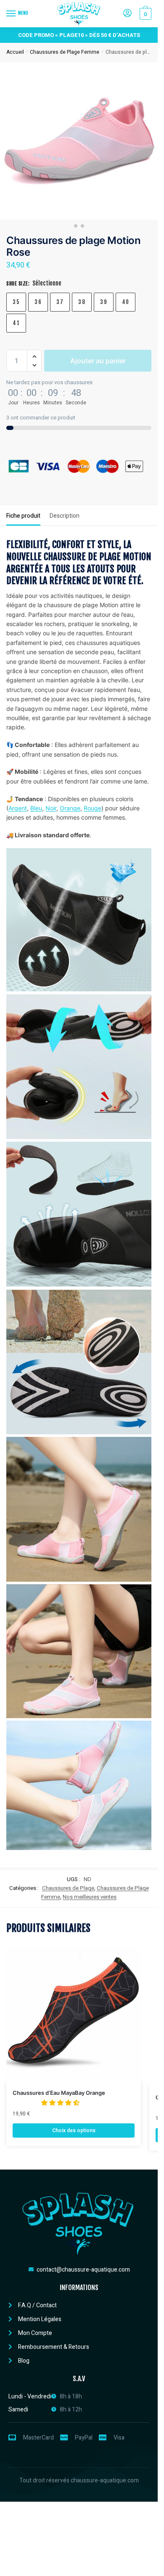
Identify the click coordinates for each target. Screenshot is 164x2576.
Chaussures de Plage (68, 1888)
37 (60, 302)
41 (16, 323)
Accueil (15, 52)
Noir (51, 808)
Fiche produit (23, 516)
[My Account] (127, 14)
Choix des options (74, 2131)
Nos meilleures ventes (90, 1897)
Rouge (93, 808)
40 (126, 302)
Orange (70, 808)
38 (82, 302)
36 (38, 302)
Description (65, 516)
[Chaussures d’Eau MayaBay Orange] (74, 2014)
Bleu (36, 808)
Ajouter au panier (98, 361)
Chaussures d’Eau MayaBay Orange (59, 2093)
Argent (18, 808)
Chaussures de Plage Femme (65, 52)
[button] (34, 357)
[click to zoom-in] (79, 141)
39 (104, 302)
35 (16, 302)
